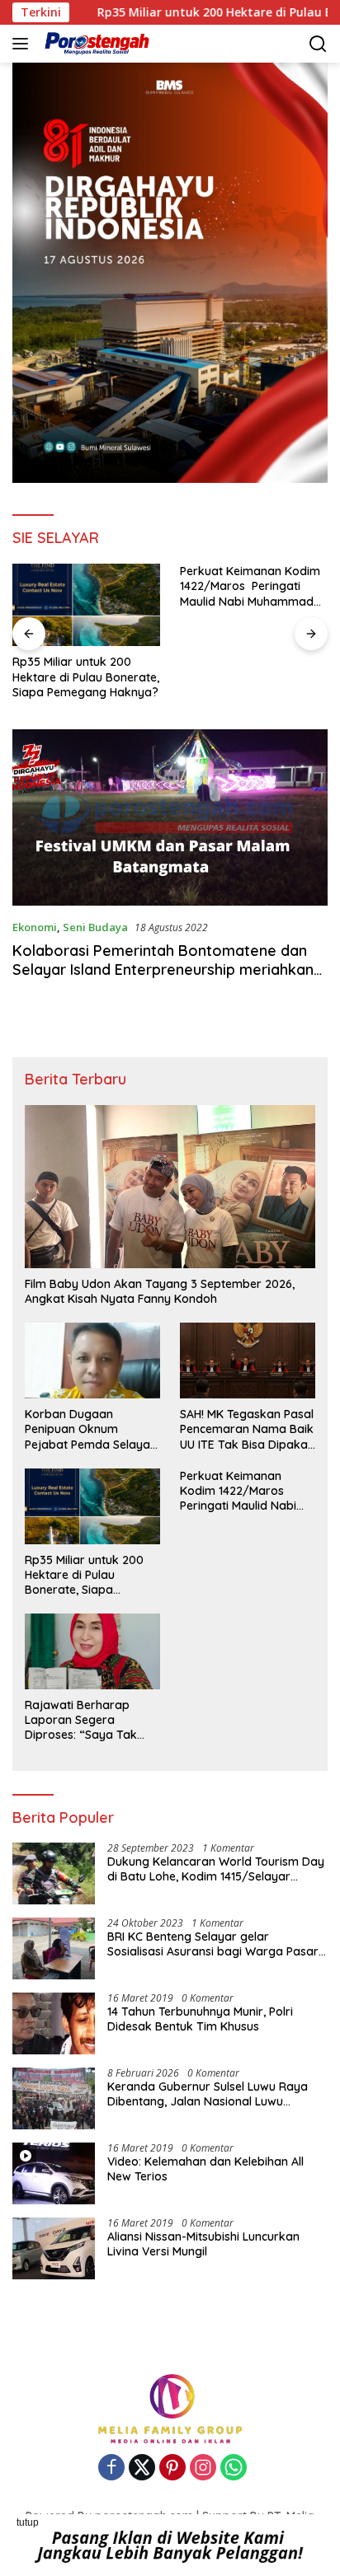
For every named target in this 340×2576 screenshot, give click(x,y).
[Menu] (24, 44)
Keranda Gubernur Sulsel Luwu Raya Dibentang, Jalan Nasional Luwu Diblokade (208, 2094)
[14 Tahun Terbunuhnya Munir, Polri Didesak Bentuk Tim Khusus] (54, 2023)
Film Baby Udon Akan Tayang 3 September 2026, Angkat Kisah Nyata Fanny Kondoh (160, 1291)
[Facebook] (111, 2468)
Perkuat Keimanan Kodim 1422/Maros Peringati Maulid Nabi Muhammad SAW (250, 586)
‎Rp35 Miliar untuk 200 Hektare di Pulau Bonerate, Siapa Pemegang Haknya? (86, 677)
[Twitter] (142, 2468)
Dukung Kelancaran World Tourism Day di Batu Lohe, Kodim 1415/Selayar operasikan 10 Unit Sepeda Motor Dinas (216, 1869)
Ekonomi (35, 927)
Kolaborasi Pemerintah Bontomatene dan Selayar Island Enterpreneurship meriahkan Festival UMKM (163, 970)
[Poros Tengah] (95, 44)
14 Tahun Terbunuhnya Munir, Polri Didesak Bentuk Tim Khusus (200, 2019)
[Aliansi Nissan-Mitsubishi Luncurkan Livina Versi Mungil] (54, 2248)
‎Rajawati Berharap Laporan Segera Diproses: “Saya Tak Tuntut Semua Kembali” (89, 1720)
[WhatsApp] (234, 2468)
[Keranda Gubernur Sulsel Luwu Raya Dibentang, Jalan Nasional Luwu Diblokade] (54, 2098)
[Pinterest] (172, 2468)
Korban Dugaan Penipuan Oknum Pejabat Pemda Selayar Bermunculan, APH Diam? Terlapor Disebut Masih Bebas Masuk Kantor (90, 1429)
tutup (28, 2522)
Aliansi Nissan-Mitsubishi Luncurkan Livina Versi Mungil (203, 2244)
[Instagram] (203, 2468)
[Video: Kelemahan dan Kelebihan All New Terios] (54, 2173)
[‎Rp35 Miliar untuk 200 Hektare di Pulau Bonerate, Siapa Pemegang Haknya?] (86, 605)
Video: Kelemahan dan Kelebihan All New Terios (205, 2169)
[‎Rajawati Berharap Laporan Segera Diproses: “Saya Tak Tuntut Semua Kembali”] (92, 1651)
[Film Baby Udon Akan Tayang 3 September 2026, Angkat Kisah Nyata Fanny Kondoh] (170, 1187)
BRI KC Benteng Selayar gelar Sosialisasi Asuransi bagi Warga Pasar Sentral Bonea (213, 1944)
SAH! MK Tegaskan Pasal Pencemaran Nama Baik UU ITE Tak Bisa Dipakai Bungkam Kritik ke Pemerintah (247, 1429)
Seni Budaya (95, 927)
